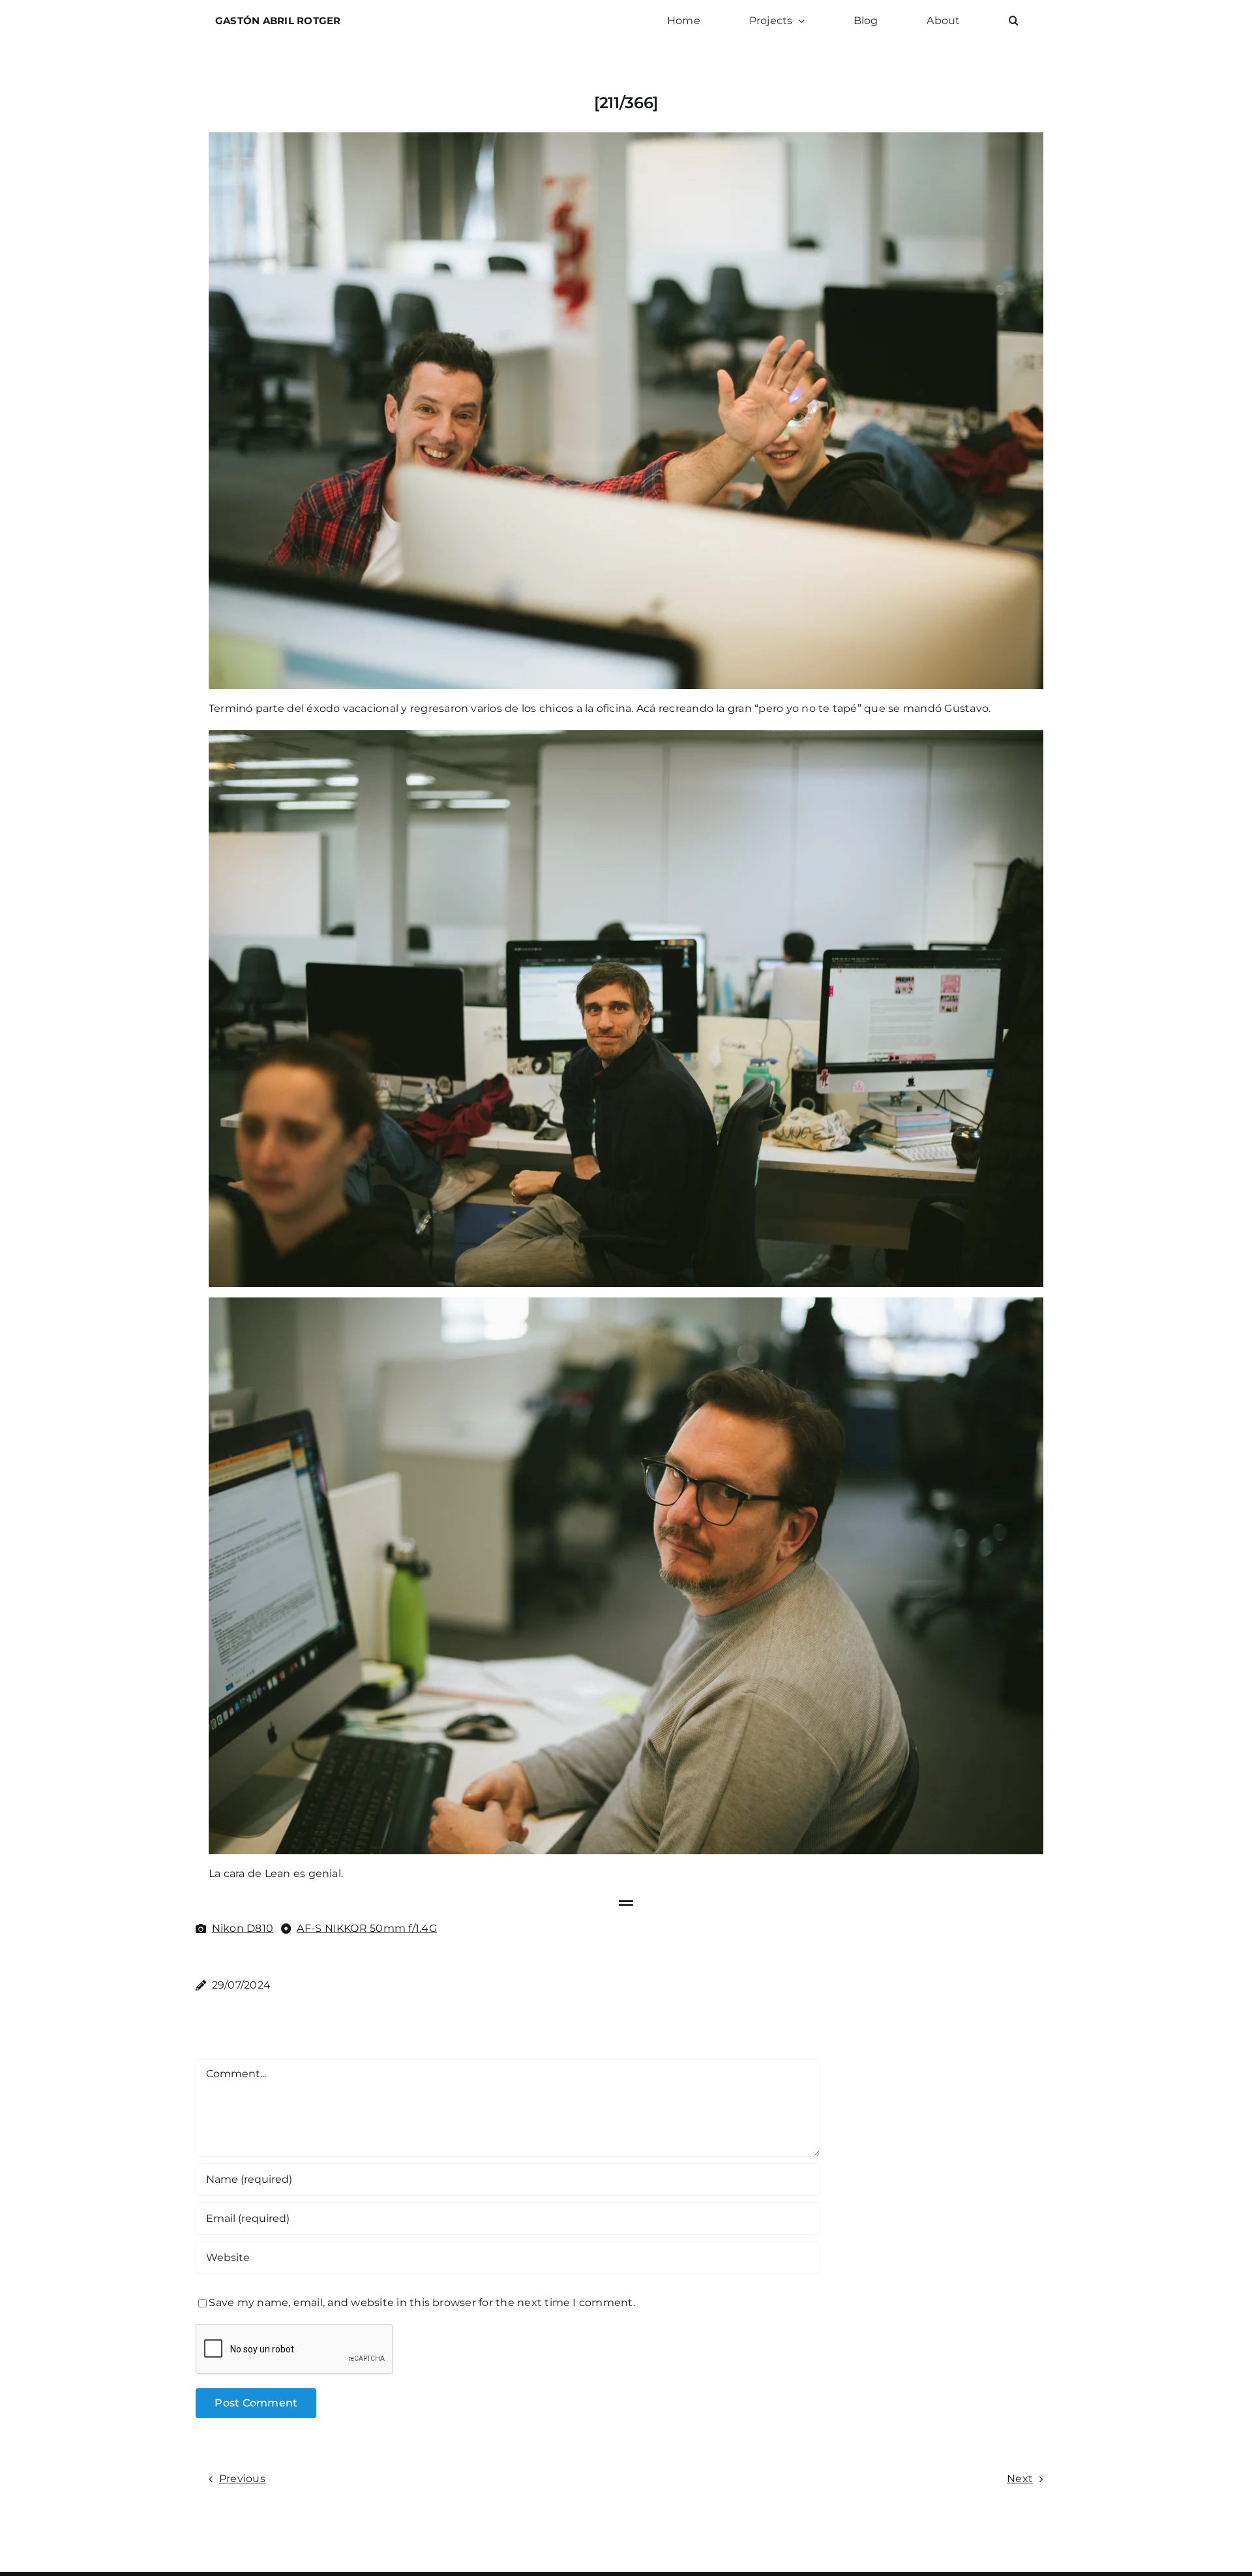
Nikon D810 (243, 1928)
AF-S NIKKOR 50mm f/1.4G (367, 1928)
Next (1020, 2479)
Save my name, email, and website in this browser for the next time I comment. (422, 2302)
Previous (242, 2479)
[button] (1014, 21)
